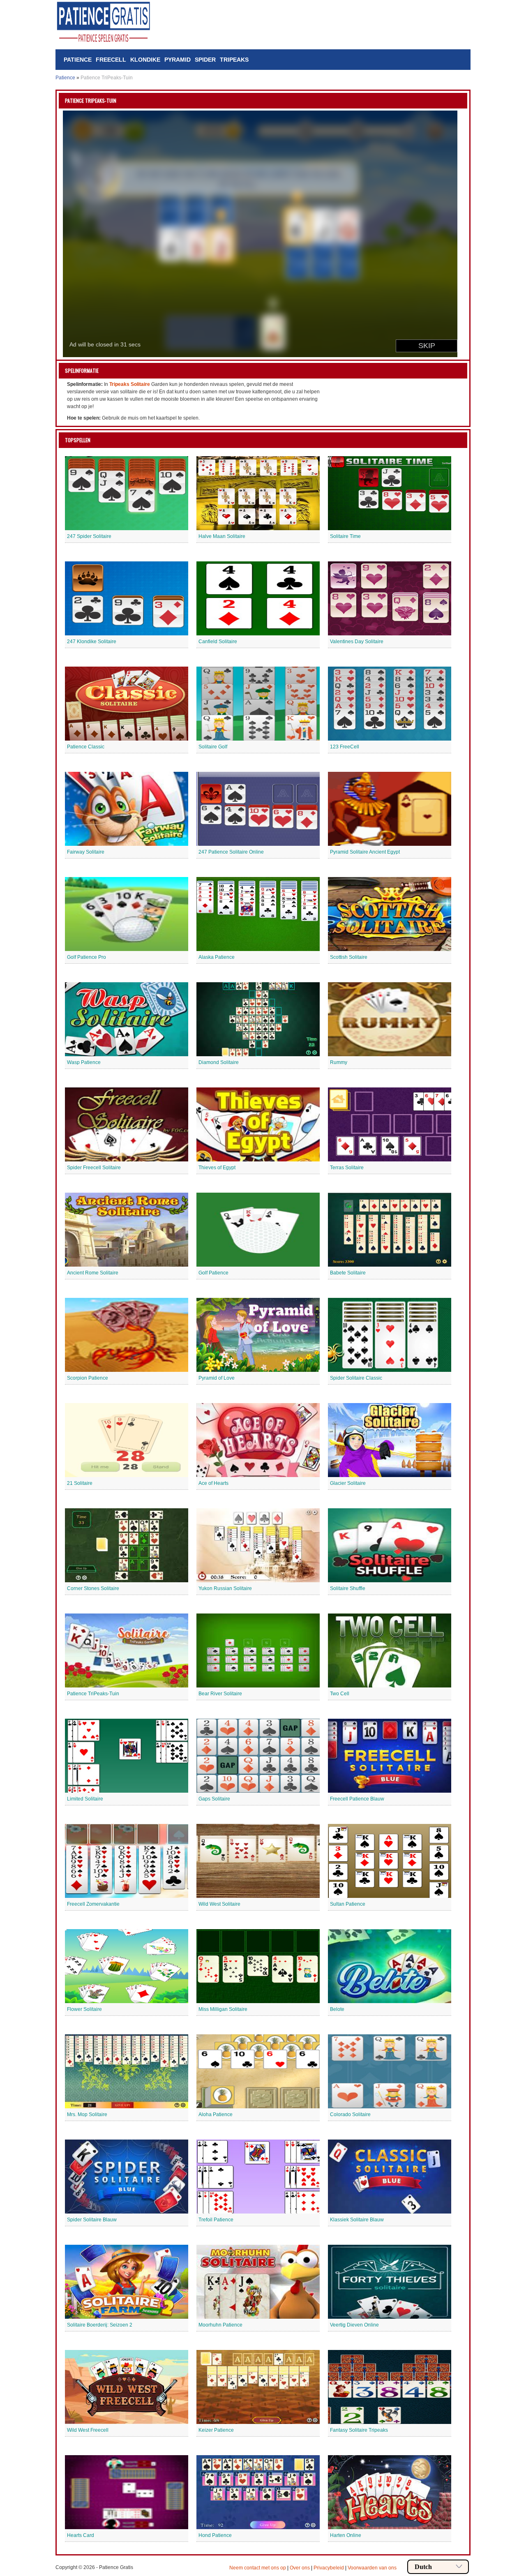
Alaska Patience (217, 957)
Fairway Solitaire (86, 852)
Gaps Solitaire (214, 1799)
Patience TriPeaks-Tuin (93, 1694)
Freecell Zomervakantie (93, 1904)
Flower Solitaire (84, 2009)
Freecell (111, 60)
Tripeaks (234, 60)
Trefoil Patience (216, 2220)
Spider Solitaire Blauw (92, 2220)
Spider (205, 60)
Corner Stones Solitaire (93, 1588)
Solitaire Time (345, 536)
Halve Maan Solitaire (222, 536)
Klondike (145, 60)
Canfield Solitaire (218, 642)
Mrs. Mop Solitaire (87, 2114)
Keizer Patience (216, 2430)
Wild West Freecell (88, 2430)
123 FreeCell (345, 747)
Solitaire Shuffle (348, 1588)
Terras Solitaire (347, 1168)
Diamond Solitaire (219, 1062)
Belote (337, 2009)
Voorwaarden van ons (372, 2568)
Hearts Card (81, 2535)
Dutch (423, 2567)
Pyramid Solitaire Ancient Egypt (365, 852)
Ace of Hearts (213, 1483)
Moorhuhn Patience (220, 2325)
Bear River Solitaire (220, 1694)
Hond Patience (215, 2535)
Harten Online (346, 2535)
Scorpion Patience (88, 1378)
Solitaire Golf (213, 747)
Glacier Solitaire (348, 1483)
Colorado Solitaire (350, 2114)
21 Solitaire (80, 1483)
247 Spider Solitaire (89, 536)
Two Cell (340, 1694)
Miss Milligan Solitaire (223, 2009)
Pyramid (178, 60)
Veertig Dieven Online (354, 2325)
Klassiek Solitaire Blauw (357, 2220)
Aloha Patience (216, 2114)
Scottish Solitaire (349, 957)
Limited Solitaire (85, 1799)
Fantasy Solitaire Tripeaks (359, 2430)
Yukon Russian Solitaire (225, 1588)
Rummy (339, 1062)
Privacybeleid (329, 2568)
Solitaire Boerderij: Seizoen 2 (100, 2325)
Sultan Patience (348, 1904)
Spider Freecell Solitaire (94, 1168)
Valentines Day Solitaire (357, 642)
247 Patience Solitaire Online (231, 852)
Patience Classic (86, 747)
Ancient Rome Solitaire (93, 1273)
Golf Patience (213, 1273)
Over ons (300, 2568)
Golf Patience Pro (87, 957)
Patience (78, 60)
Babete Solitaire (348, 1273)
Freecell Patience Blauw (357, 1799)
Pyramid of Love (217, 1378)
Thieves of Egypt (217, 1168)
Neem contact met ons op (258, 2568)
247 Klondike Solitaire (92, 642)
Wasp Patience (84, 1062)
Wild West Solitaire (219, 1904)
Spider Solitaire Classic (356, 1378)
